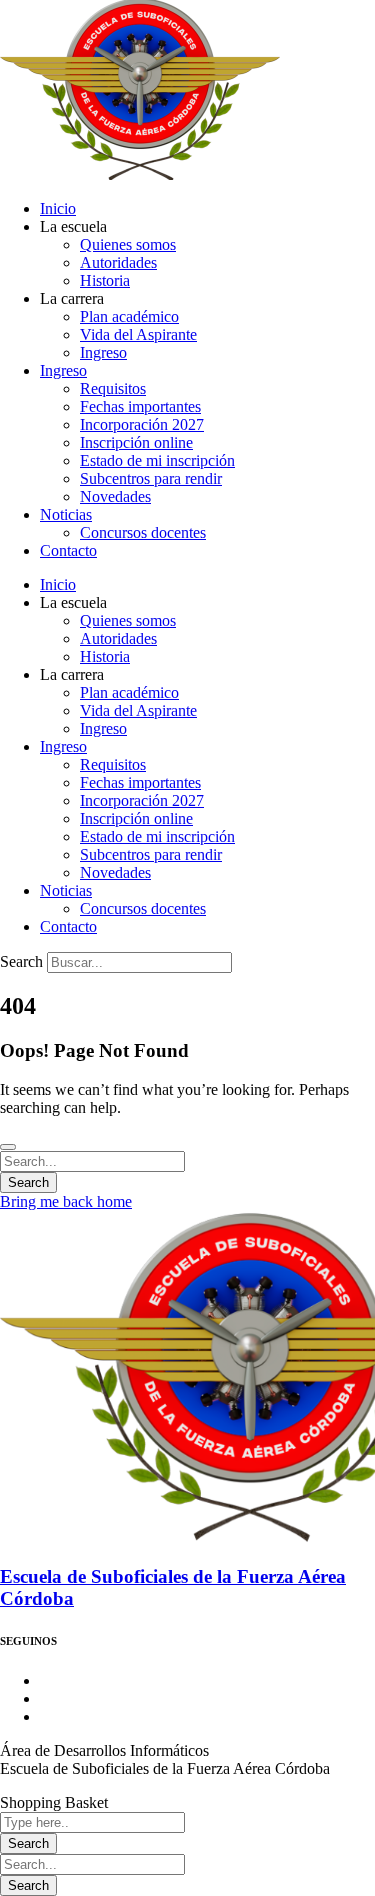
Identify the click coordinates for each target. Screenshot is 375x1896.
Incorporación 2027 (142, 424)
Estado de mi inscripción (157, 460)
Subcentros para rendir (151, 478)
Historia (105, 280)
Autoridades (118, 262)
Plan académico (129, 316)
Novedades (115, 496)
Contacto (68, 550)
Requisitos (113, 388)
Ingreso (103, 352)
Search (21, 961)
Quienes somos (128, 244)
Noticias (66, 514)
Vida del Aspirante (138, 334)
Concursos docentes (143, 532)
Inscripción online (136, 442)
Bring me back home (66, 1201)
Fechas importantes (140, 406)
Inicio (58, 208)
